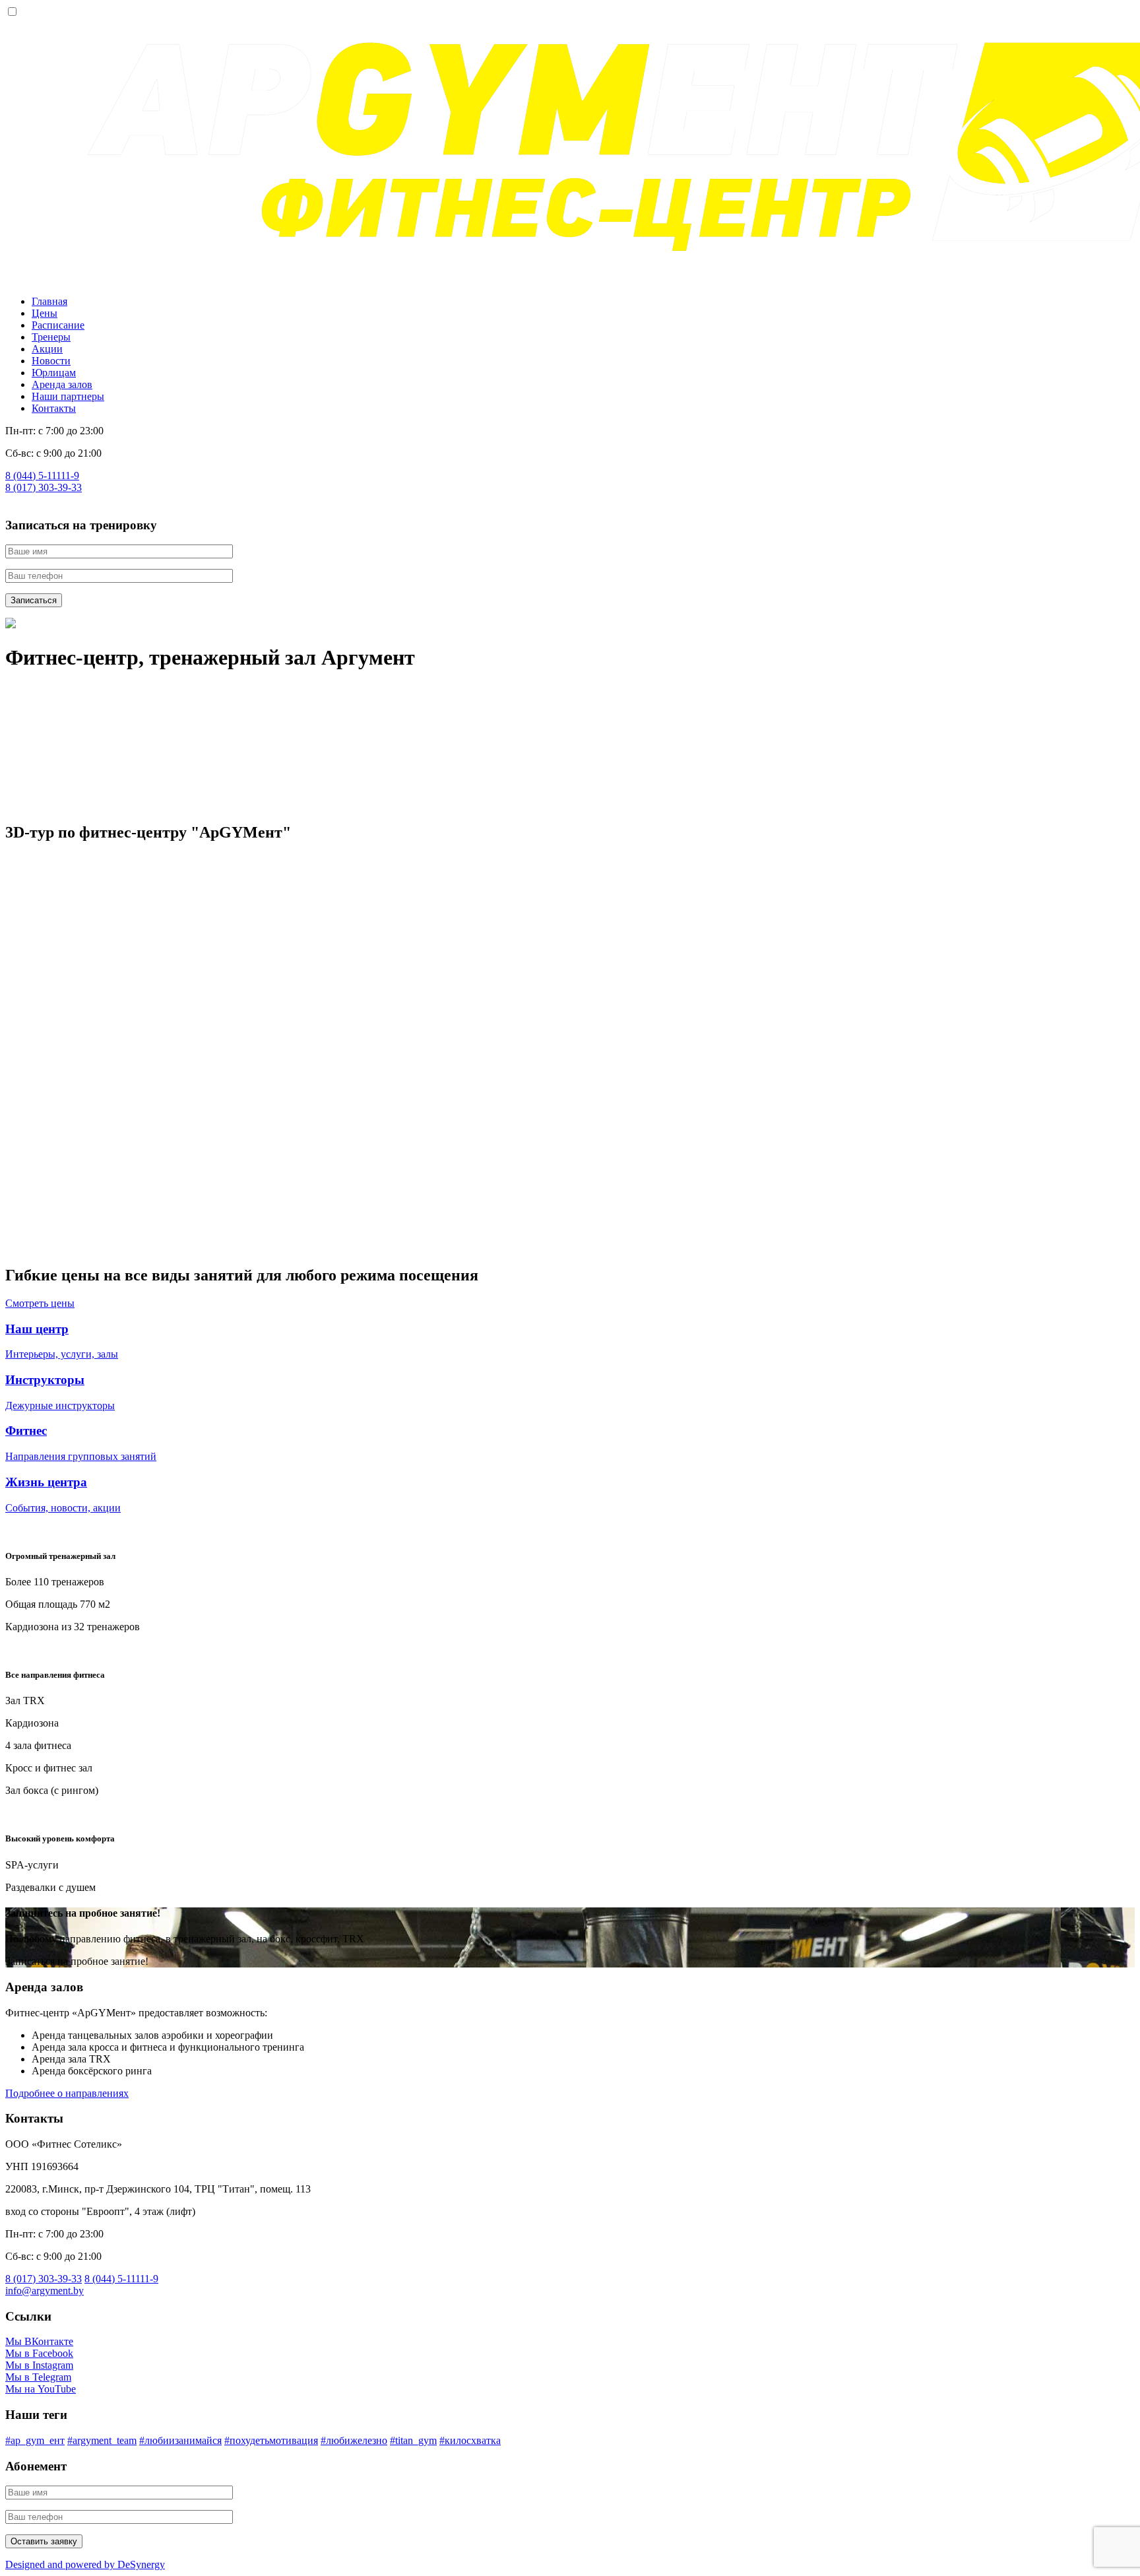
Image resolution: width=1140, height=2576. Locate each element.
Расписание (58, 325)
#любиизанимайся (180, 2440)
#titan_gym (413, 2440)
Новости (51, 361)
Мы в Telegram (38, 2377)
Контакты (54, 408)
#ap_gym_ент (35, 2440)
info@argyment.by (45, 2291)
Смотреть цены (40, 1303)
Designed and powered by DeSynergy (85, 2564)
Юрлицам (54, 373)
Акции (47, 349)
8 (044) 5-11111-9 (42, 476)
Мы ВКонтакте (39, 2341)
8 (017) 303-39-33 (44, 487)
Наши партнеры (68, 396)
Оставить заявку (44, 2541)
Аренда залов (62, 384)
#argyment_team (102, 2440)
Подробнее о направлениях (67, 2093)
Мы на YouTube (41, 2389)
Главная (49, 301)
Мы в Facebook (39, 2353)
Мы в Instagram (39, 2365)
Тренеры (51, 337)
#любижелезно (354, 2440)
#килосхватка (470, 2440)
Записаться (34, 600)
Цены (45, 313)
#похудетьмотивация (271, 2440)
